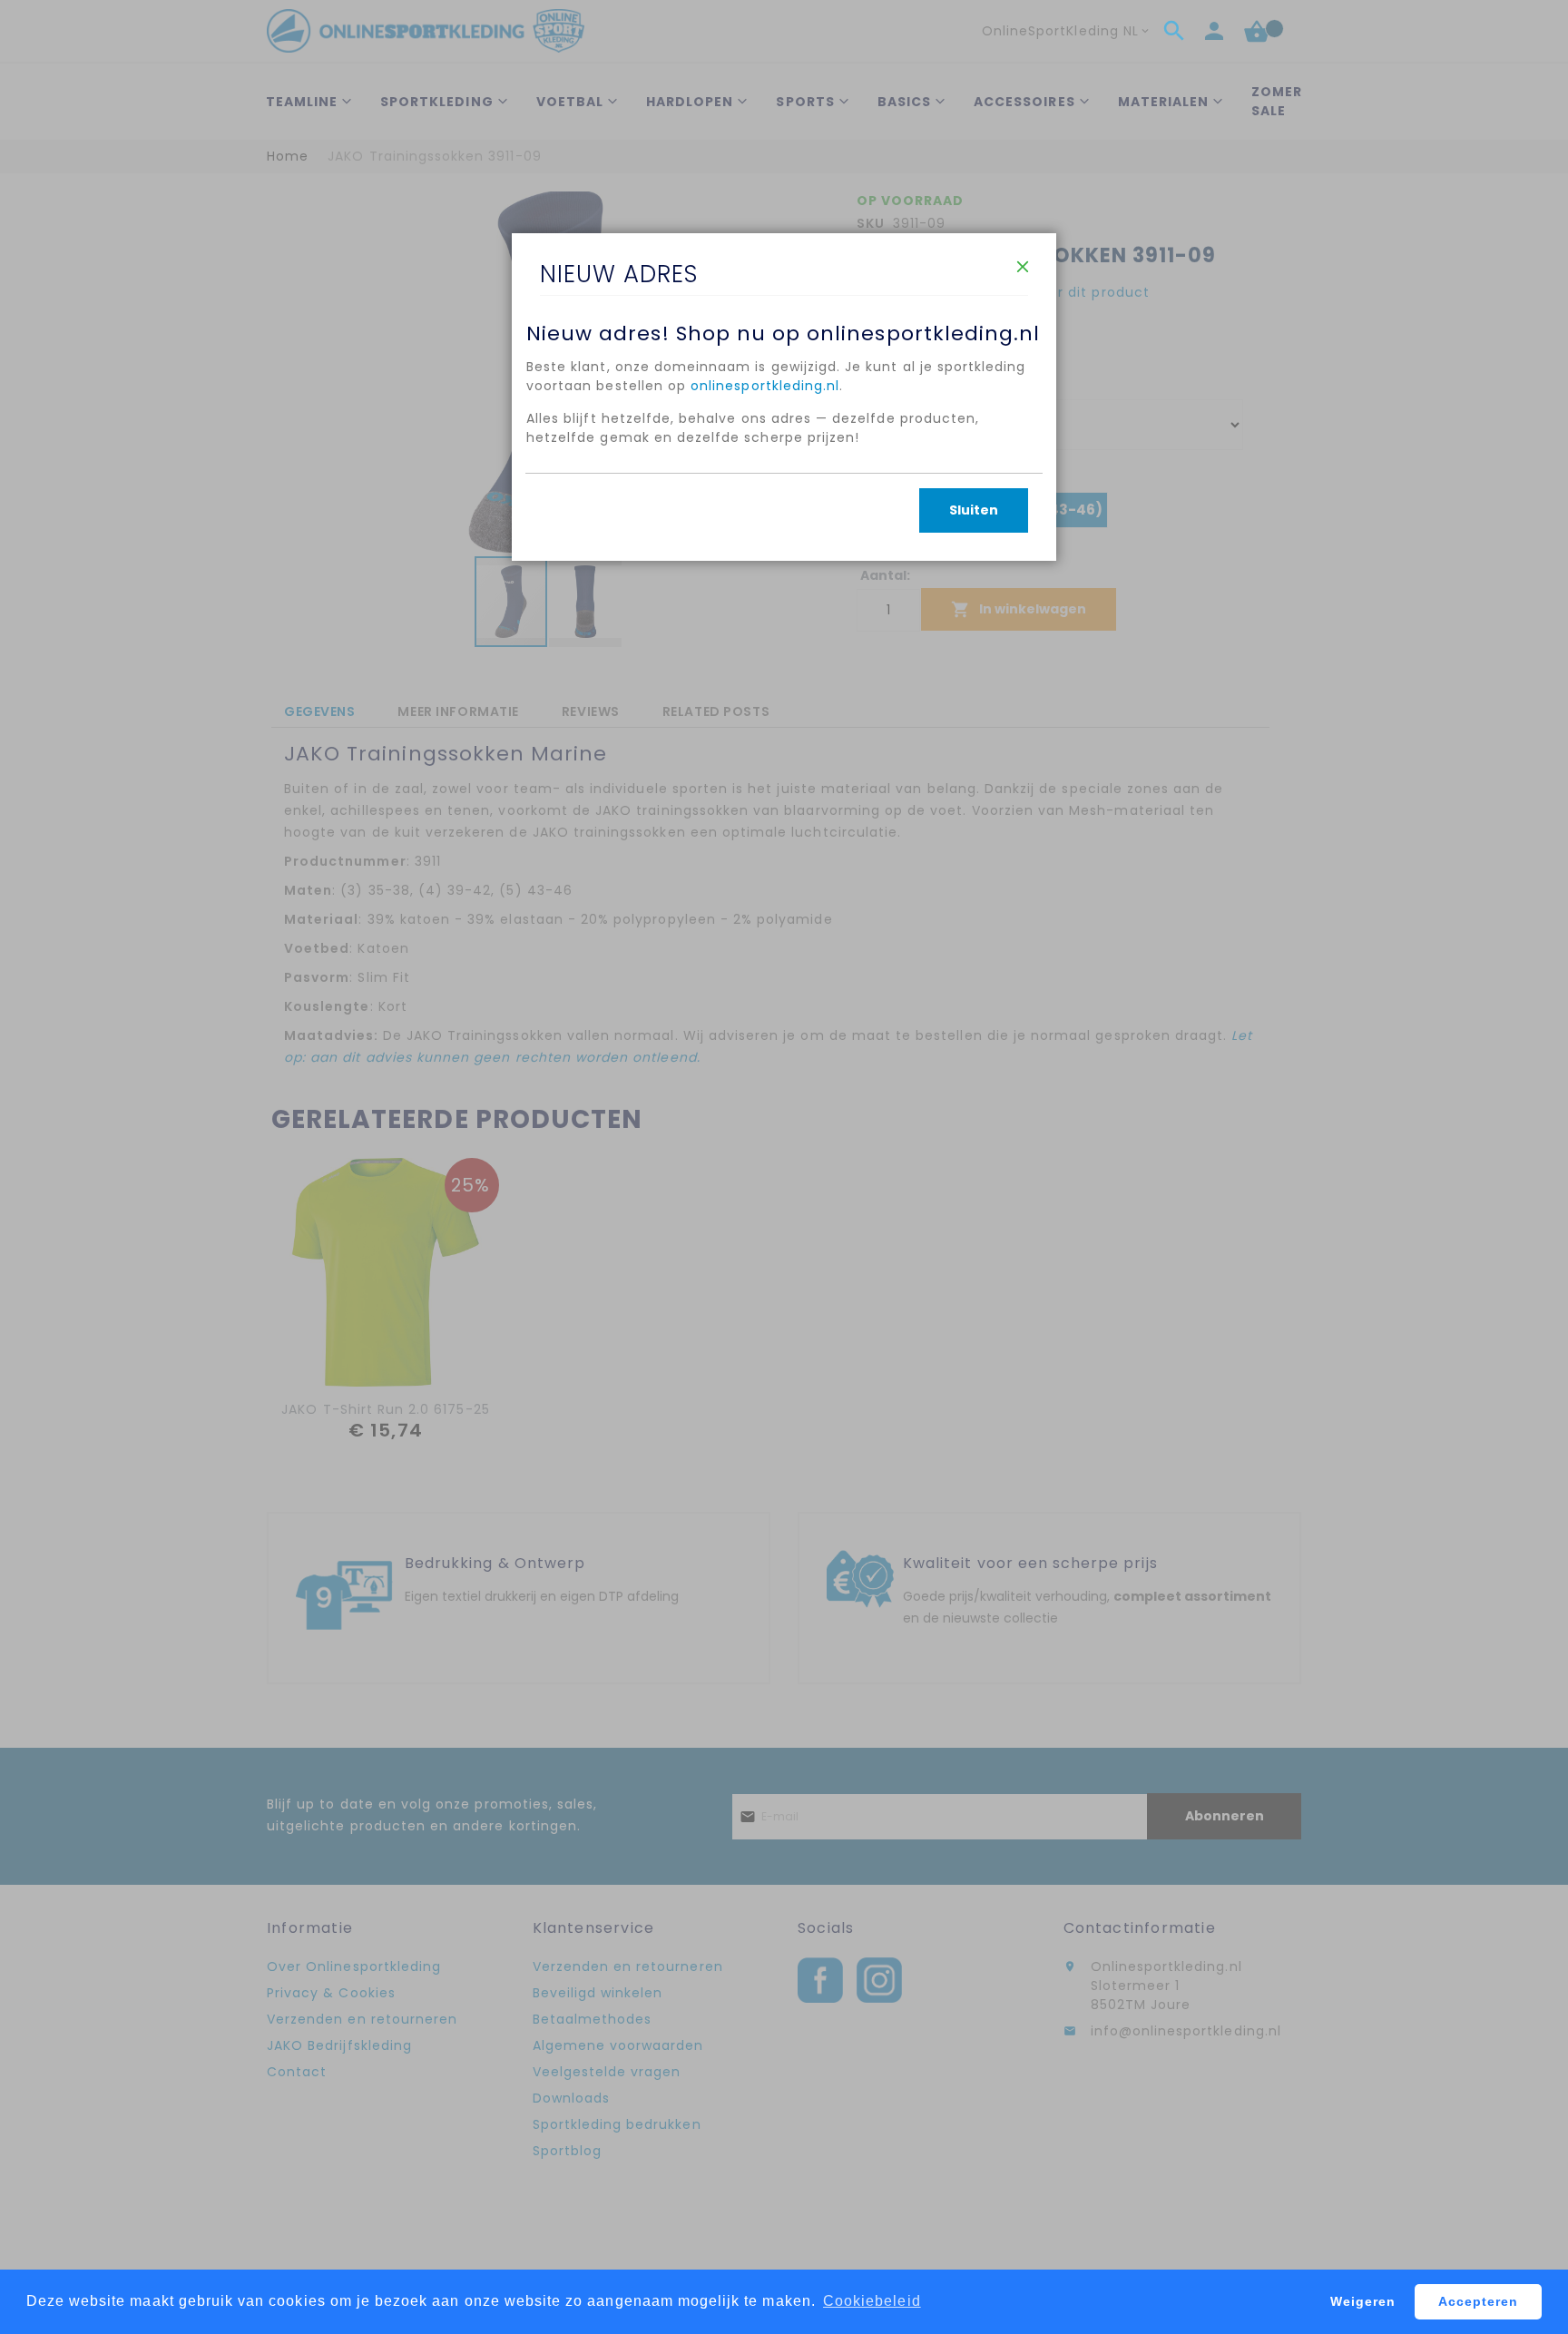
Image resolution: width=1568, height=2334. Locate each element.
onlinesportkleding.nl (765, 386)
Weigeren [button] (1363, 2301)
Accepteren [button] (1479, 2301)
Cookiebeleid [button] (872, 2301)
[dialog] (784, 1167)
